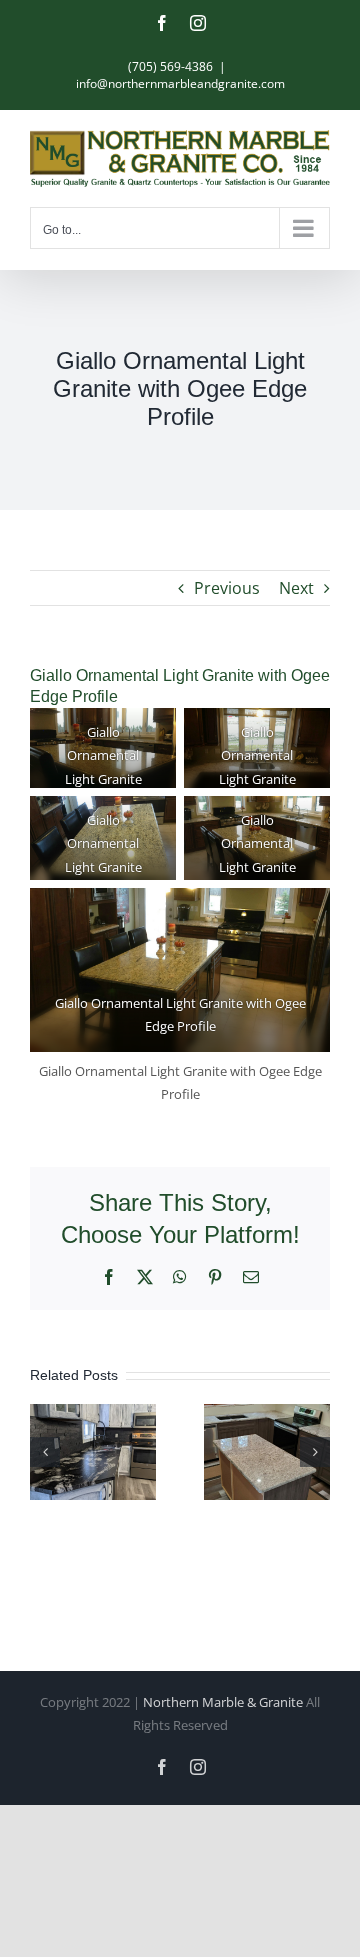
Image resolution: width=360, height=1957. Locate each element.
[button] (45, 1452)
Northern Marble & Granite (223, 1702)
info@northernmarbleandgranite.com (180, 83)
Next (296, 588)
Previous (227, 588)
